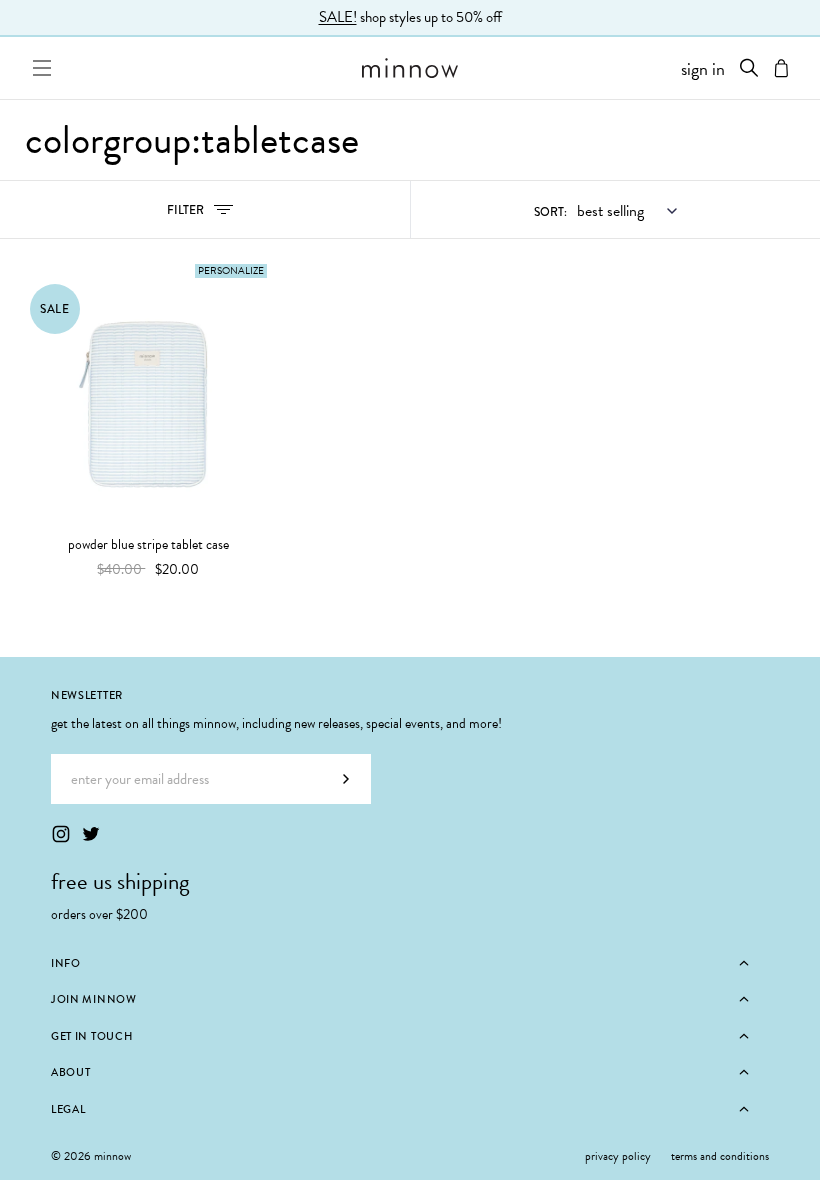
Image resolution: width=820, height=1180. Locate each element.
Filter (207, 214)
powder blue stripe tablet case (148, 545)
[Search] (749, 68)
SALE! (338, 17)
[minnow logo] (410, 68)
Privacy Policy (618, 1156)
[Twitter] (91, 834)
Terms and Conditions (720, 1156)
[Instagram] (61, 834)
